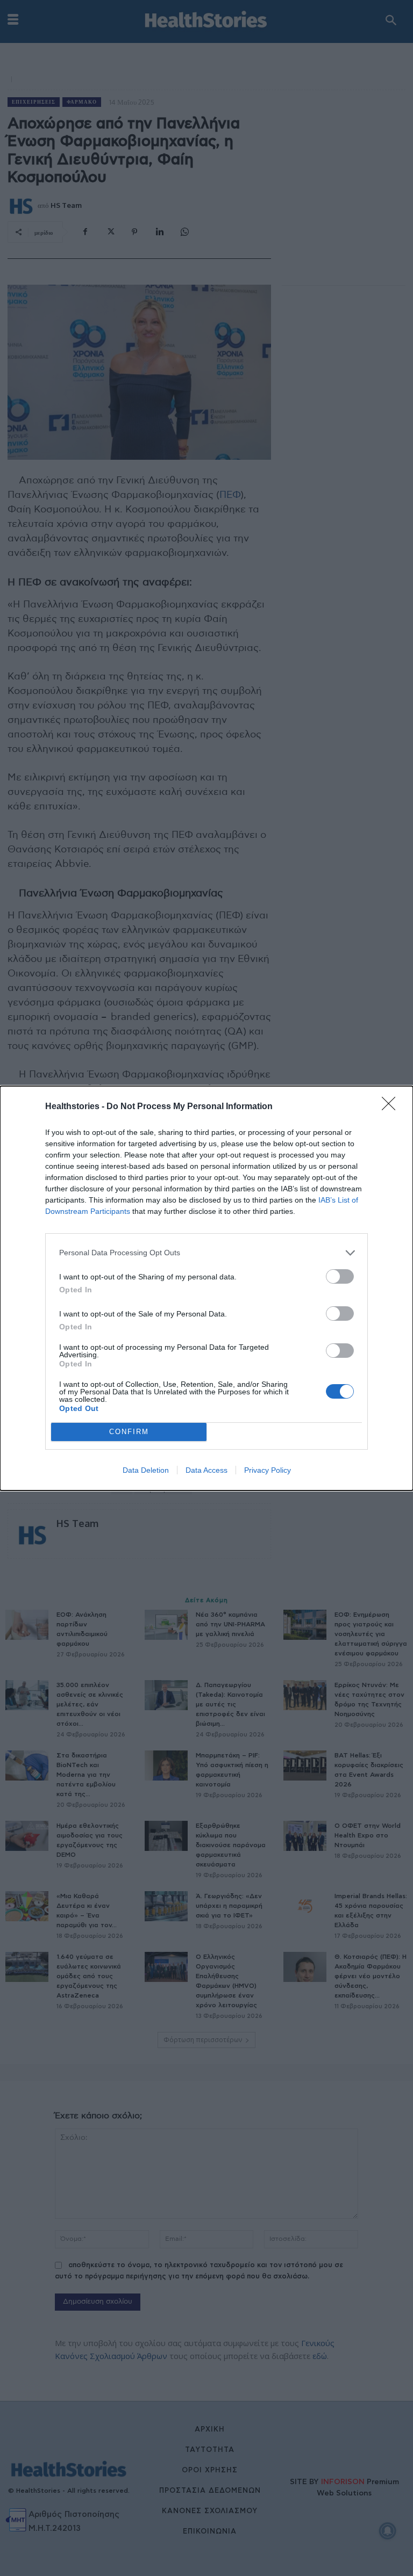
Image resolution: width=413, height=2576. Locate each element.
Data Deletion (146, 1470)
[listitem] (206, 1253)
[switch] (340, 1276)
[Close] (392, 1107)
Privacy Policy (268, 1470)
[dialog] (206, 1288)
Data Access (206, 1470)
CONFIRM (129, 1432)
